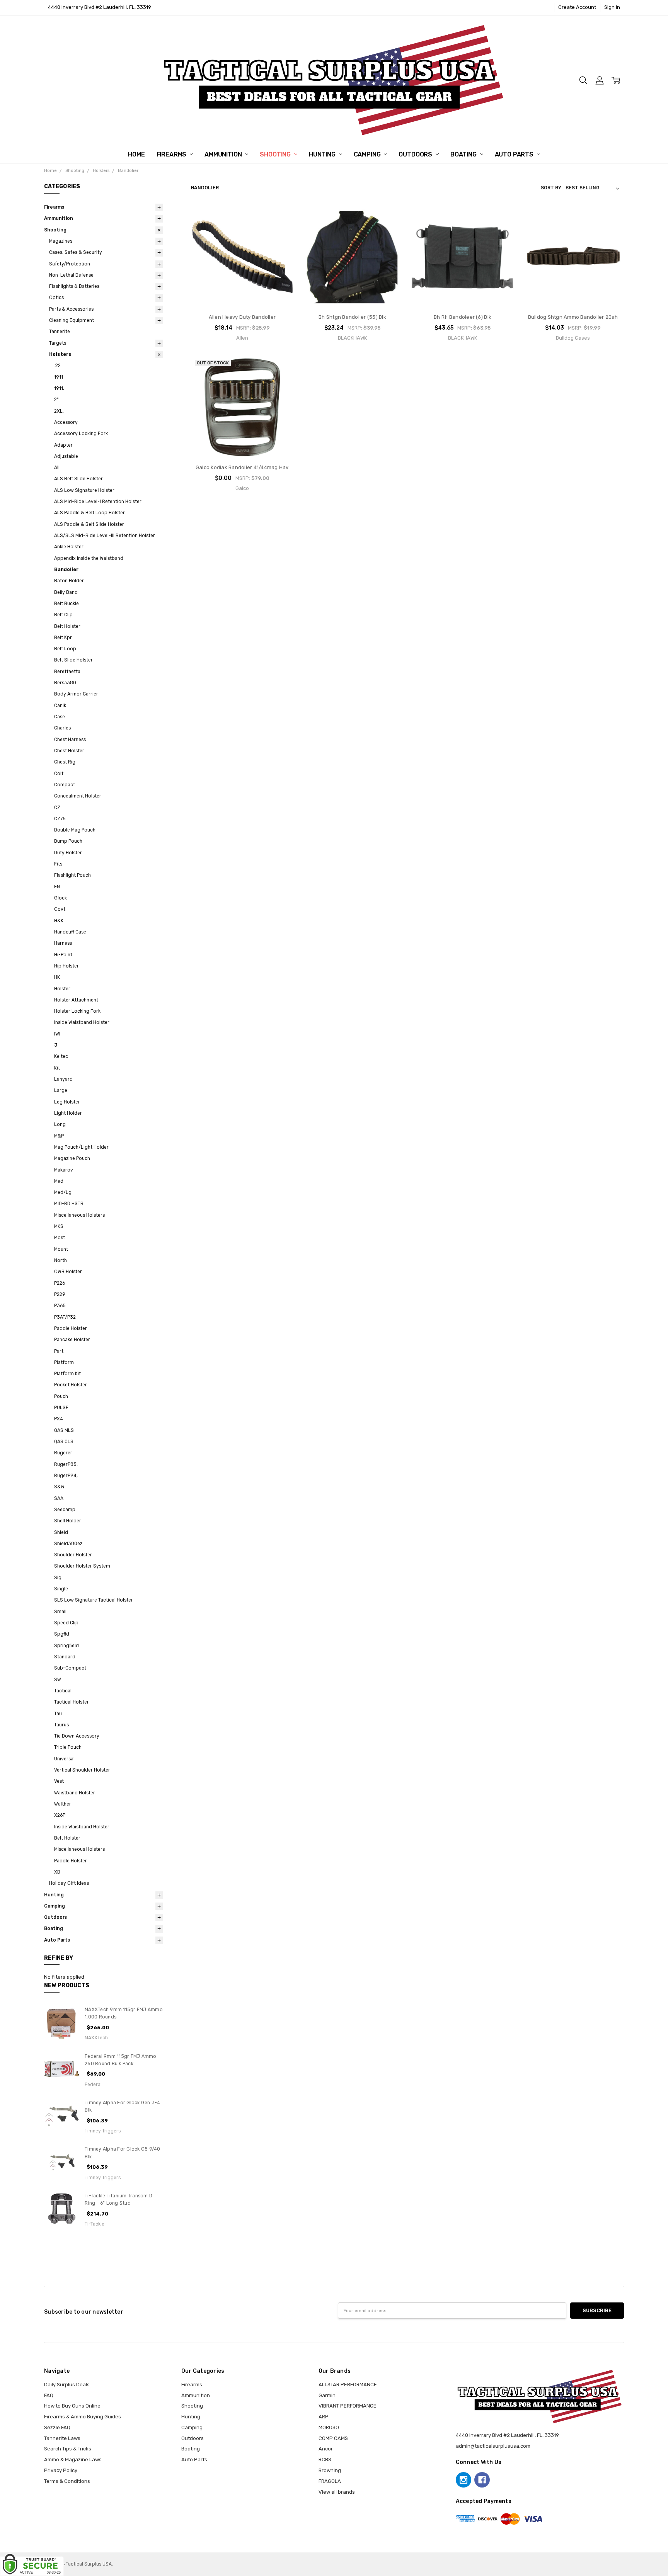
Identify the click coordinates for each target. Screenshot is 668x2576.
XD (57, 1872)
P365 (60, 1306)
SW (58, 1680)
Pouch (61, 1396)
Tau (58, 1714)
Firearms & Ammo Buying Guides (83, 2417)
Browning (330, 2470)
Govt (60, 909)
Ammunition (224, 154)
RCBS (325, 2460)
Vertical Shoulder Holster (82, 1770)
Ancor (326, 2449)
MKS (59, 1226)
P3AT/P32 (65, 1317)
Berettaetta (67, 672)
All (57, 468)
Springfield (66, 1646)
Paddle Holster (71, 1328)
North (60, 1260)
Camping (368, 154)
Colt (59, 774)
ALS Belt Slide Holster (78, 479)
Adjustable (66, 456)
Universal (64, 1759)
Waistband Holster (75, 1793)
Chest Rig (65, 762)
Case (60, 717)
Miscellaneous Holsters (79, 1215)
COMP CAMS (333, 2438)
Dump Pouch (68, 841)
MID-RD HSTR (69, 1204)
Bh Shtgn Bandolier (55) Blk (352, 317)
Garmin (327, 2395)
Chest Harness (70, 740)
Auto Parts (515, 154)
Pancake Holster (72, 1340)
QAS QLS (64, 1442)
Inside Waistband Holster (82, 1022)
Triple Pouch (68, 1747)
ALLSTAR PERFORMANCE (348, 2385)
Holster (62, 989)
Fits (58, 864)
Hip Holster (66, 966)
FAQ (49, 2395)
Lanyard (63, 1079)
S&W (59, 1487)
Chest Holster (69, 751)
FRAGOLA (330, 2481)
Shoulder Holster (73, 1555)
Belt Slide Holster (73, 660)
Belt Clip (63, 615)
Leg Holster (67, 1102)
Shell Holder (68, 1521)
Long (60, 1124)
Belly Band (66, 592)
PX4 (59, 1419)
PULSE (61, 1408)
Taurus (61, 1725)
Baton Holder (69, 581)
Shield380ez (68, 1544)
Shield (61, 1532)
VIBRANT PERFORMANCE (348, 2406)
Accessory (66, 422)
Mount (61, 1249)
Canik (60, 706)
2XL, (59, 411)
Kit (57, 1068)
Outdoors (416, 154)
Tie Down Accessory (77, 1736)
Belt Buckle (66, 604)
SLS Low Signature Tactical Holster (94, 1600)
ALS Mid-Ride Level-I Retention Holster (98, 502)
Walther (63, 1804)
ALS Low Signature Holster (84, 490)
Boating (464, 154)
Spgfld (62, 1634)
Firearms (172, 154)
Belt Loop (65, 649)
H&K (59, 921)
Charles (62, 728)
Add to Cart (242, 277)
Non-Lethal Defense (71, 275)
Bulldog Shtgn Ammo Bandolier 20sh (573, 317)
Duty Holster (68, 853)
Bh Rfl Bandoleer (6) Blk (463, 317)
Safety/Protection (70, 264)
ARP (324, 2417)
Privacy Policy (61, 2470)
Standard (65, 1657)
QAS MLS (64, 1430)
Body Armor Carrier (76, 694)
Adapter (63, 445)
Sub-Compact (70, 1668)
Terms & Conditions (67, 2481)
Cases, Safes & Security (76, 252)
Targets (58, 343)
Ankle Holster (69, 547)
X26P (60, 1815)
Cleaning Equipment (72, 320)
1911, (59, 388)
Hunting (323, 154)
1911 (59, 377)
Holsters (60, 354)
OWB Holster (68, 1272)
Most (60, 1238)
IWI (57, 1034)
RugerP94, (66, 1476)
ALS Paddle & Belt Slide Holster (89, 524)
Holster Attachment (76, 1000)
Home (136, 154)
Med (59, 1181)
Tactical (63, 1691)
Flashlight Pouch (72, 875)
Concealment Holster (78, 796)
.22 (57, 366)
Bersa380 (65, 683)
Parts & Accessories (71, 309)
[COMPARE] (280, 230)
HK (57, 977)
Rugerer (63, 1453)
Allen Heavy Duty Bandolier (242, 317)
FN (57, 887)
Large (61, 1090)
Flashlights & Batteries (74, 286)
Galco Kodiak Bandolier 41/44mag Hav (242, 467)
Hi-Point (63, 955)
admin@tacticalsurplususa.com (493, 2446)
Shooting (276, 154)
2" (56, 400)
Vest (59, 1781)
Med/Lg (63, 1192)
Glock (60, 898)
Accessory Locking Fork (81, 434)
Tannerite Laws (62, 2438)
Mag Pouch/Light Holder (81, 1147)
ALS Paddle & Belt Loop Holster (89, 513)
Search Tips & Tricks (68, 2449)
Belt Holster (67, 626)
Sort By (551, 188)
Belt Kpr (63, 638)
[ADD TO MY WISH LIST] (280, 242)
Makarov (64, 1170)
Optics (56, 298)
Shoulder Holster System (82, 1566)
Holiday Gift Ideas (69, 1883)
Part (59, 1351)
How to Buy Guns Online (72, 2406)
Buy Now (242, 293)
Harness (63, 943)
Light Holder (68, 1113)
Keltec (61, 1056)
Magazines (61, 241)
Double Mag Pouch (75, 830)
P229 (60, 1294)
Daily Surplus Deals (67, 2385)
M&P (59, 1136)
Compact (65, 785)
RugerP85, (66, 1464)
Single (61, 1589)
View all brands (337, 2492)
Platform (64, 1362)
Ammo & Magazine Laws (73, 2460)
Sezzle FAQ (57, 2427)
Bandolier (66, 570)
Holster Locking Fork (77, 1011)
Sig (58, 1578)
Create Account (577, 7)
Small (60, 1612)
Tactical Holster (72, 1702)
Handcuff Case (70, 932)
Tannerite (60, 332)
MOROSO (329, 2427)
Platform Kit (67, 1374)
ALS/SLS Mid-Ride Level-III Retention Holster (105, 536)
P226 (60, 1283)
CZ (57, 808)
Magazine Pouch (72, 1158)
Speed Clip (66, 1623)
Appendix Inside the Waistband (89, 558)
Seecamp (65, 1510)
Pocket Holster (71, 1385)
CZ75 (60, 819)
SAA (59, 1498)
